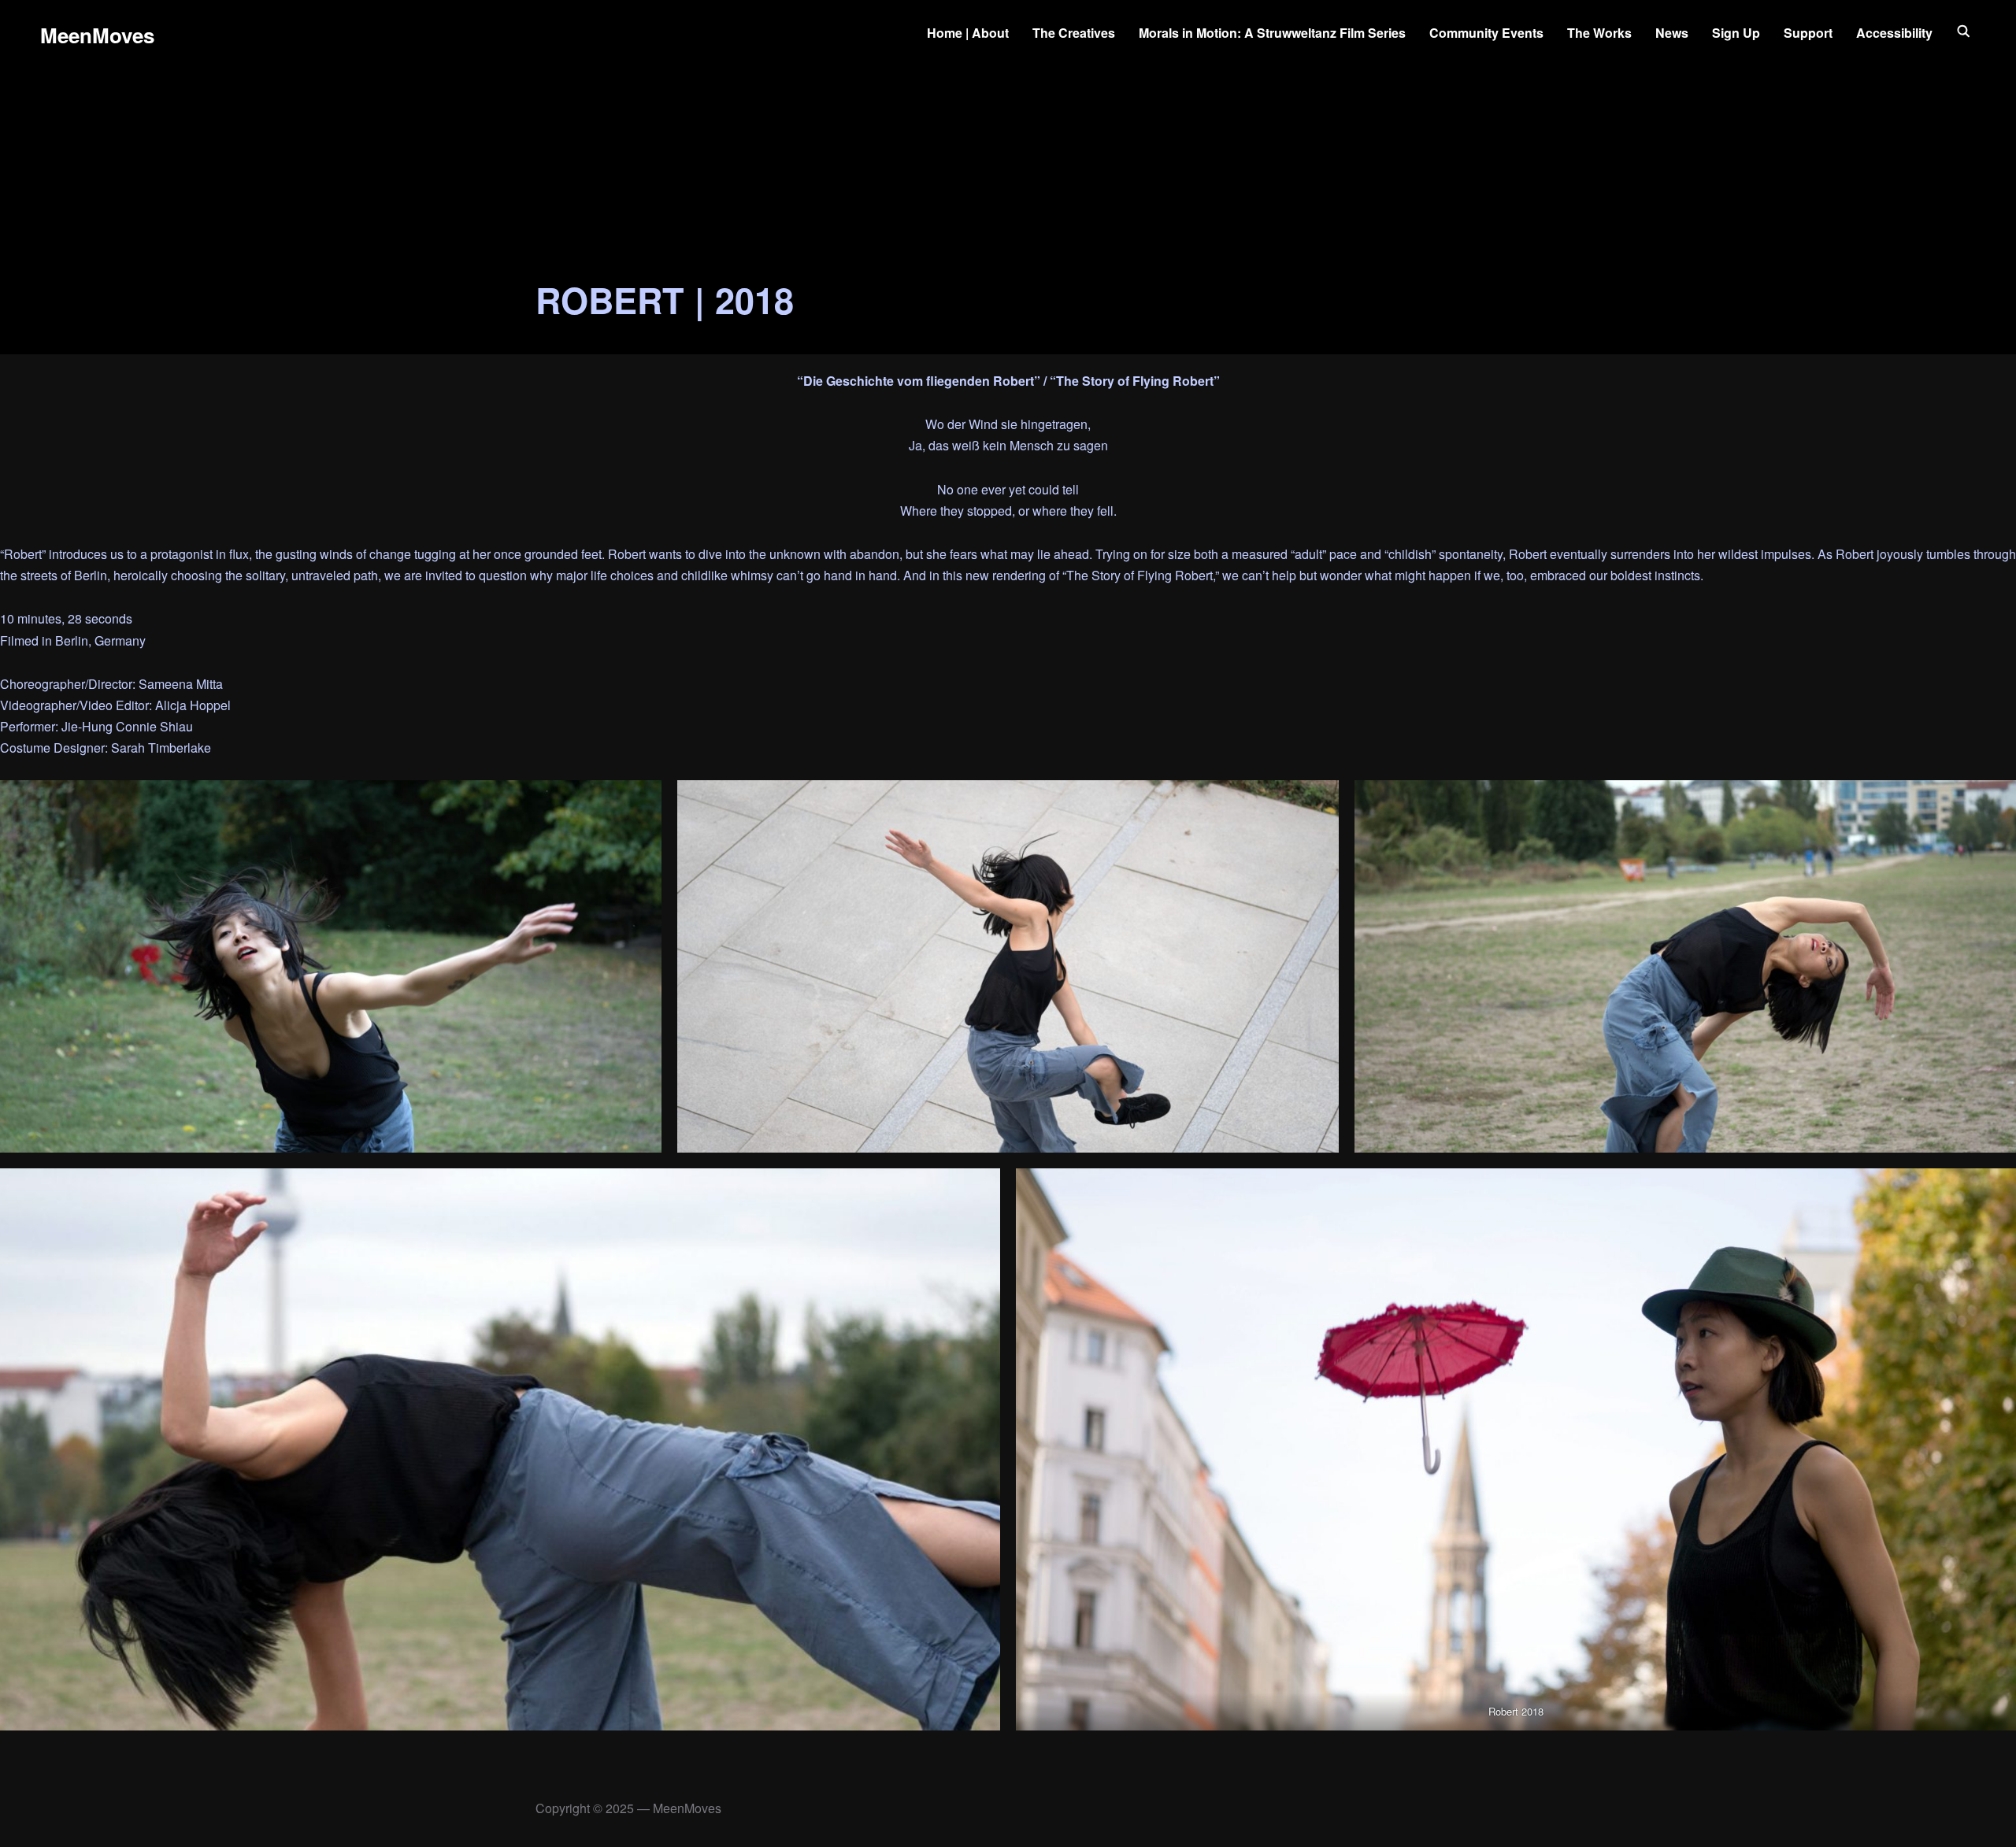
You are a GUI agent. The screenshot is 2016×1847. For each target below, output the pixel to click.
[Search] (1964, 30)
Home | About (968, 33)
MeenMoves (97, 35)
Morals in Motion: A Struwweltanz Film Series (1272, 33)
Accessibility (1894, 33)
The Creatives (1074, 33)
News (1672, 33)
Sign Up (1736, 33)
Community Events (1486, 33)
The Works (1599, 33)
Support (1808, 33)
